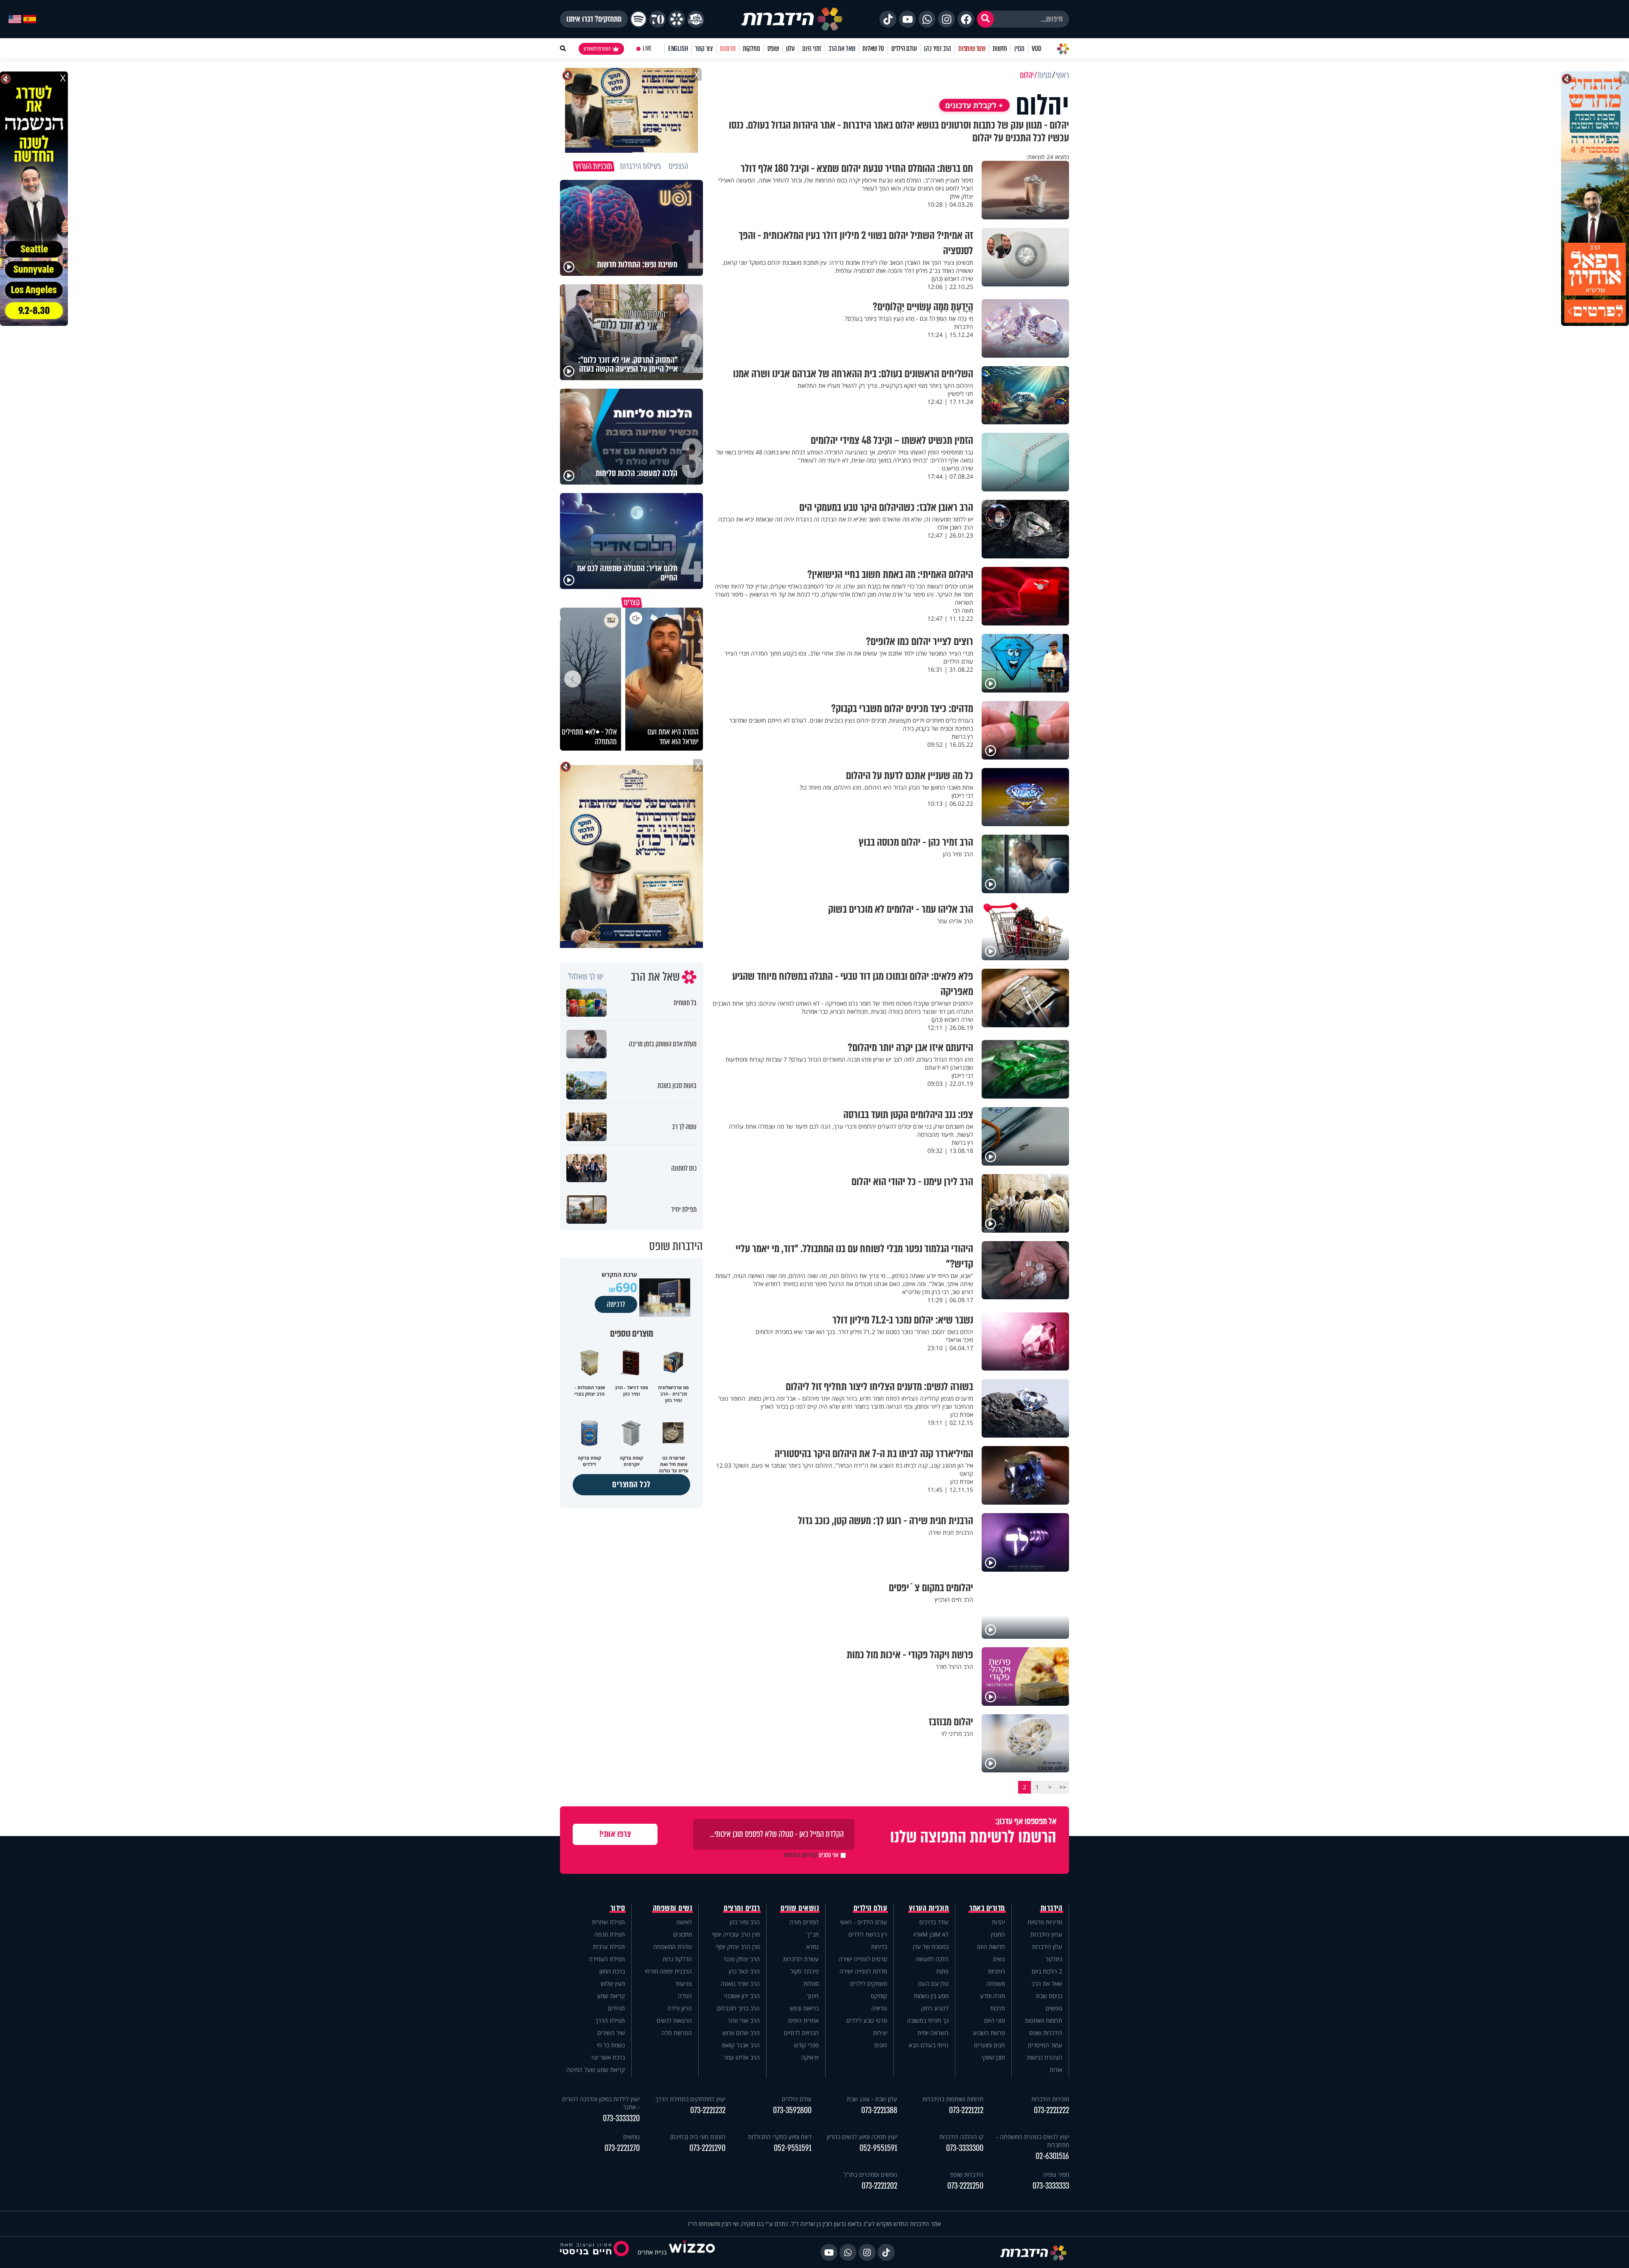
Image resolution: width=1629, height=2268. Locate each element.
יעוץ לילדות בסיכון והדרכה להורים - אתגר (601, 2103)
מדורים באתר (987, 1908)
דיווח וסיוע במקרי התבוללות (780, 2137)
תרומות (728, 49)
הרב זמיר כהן (938, 49)
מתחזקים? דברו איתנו (594, 19)
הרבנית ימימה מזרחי (668, 1971)
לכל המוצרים (631, 1484)
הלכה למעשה (932, 1959)
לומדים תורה (804, 1922)
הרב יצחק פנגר (742, 1959)
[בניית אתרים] (692, 2252)
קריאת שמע (611, 1996)
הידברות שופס (1046, 2033)
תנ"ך (813, 1934)
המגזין (998, 1934)
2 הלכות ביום (1047, 1971)
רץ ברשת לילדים (868, 1934)
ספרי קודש (806, 2045)
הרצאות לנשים (674, 2020)
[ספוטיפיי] (638, 19)
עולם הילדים (904, 49)
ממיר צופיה (1056, 2174)
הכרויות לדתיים (801, 2033)
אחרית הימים (803, 2020)
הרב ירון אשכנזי (742, 1996)
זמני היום (812, 49)
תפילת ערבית (609, 1947)
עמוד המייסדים (1045, 2045)
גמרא (813, 1947)
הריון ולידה (680, 2008)
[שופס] (677, 19)
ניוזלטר (1054, 1959)
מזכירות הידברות (1050, 2099)
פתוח (942, 1971)
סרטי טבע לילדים (867, 2020)
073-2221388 (879, 2110)
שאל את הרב (842, 49)
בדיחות (879, 1947)
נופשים (1054, 2008)
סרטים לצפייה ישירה (863, 1959)
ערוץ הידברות (1046, 1934)
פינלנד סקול (805, 1971)
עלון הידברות (1047, 1947)
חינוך (813, 1996)
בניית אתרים (652, 2252)
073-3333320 (621, 2118)
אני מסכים (811, 1855)
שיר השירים (611, 2033)
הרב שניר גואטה (740, 1983)
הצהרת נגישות (1045, 2057)
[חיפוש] (985, 19)
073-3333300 (965, 2148)
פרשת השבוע (989, 2033)
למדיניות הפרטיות (801, 1855)
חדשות (1000, 49)
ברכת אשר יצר (608, 2057)
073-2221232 (708, 2110)
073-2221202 (879, 2186)
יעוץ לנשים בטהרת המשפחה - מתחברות (1033, 2141)
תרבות (998, 2008)
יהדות (998, 1922)
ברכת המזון (612, 1971)
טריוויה (879, 2008)
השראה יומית (933, 2033)
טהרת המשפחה (673, 1947)
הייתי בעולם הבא (929, 2045)
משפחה (996, 1983)
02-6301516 (1052, 2156)
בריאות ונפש (804, 2008)
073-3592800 (792, 2110)
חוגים (881, 2045)
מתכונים (683, 1934)
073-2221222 (1051, 2110)
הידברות (1052, 1908)
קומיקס (879, 1996)
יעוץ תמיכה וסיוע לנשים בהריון (862, 2137)
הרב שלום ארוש (741, 2033)
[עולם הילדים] (696, 19)
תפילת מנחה (610, 1934)
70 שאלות (873, 49)
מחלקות (752, 49)
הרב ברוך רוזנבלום (738, 2008)
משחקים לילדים (869, 1983)
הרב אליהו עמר (742, 2057)
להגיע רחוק (935, 2008)
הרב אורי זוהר (744, 2020)
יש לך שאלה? (586, 977)
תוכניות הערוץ (929, 1908)
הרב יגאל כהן (744, 1971)
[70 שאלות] (658, 19)
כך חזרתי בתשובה (928, 2020)
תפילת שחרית (608, 1922)
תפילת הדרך (610, 2020)
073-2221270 (622, 2148)
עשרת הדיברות (801, 1959)
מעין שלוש (613, 1983)
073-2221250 (965, 2186)
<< (1063, 1787)
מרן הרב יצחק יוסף (738, 1947)
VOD (1036, 49)
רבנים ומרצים (742, 1908)
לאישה (684, 1922)
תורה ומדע (992, 1996)
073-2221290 (707, 2148)
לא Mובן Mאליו (931, 1934)
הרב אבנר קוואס (741, 2045)
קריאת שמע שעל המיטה (596, 2070)
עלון (791, 49)
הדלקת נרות (677, 1959)
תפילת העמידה (607, 1959)
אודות (1056, 2070)
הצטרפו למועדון (597, 49)
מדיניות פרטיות (1045, 1922)
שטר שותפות (972, 49)
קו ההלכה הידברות (961, 2137)
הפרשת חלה (677, 2033)
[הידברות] (792, 19)
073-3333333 (1051, 2186)
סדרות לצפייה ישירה (863, 1971)
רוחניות (996, 1971)
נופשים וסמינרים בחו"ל (870, 2174)
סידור (618, 1908)
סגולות (811, 1983)
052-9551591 (878, 2148)
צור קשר (704, 49)
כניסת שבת (1049, 1996)
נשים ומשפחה (673, 1908)
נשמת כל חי (611, 2045)
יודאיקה (810, 2057)
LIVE (647, 49)
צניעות (684, 1983)
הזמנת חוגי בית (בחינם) (698, 2137)
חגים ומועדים (989, 2045)
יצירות (880, 2033)
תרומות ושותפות (1044, 2020)
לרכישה (616, 1304)
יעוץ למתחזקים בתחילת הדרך (690, 2099)
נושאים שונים (800, 1908)
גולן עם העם (933, 1983)
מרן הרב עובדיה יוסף (736, 1934)
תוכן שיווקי (993, 2057)
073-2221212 (966, 2110)
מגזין (1019, 49)
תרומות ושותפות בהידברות (953, 2099)
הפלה (685, 1996)
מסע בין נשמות (931, 1996)
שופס (773, 49)
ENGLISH (678, 49)
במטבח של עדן (931, 1947)
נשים (999, 1959)
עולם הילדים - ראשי (863, 1922)
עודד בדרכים (934, 1922)
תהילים (616, 2008)
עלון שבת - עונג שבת (872, 2099)
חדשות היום (991, 1947)
